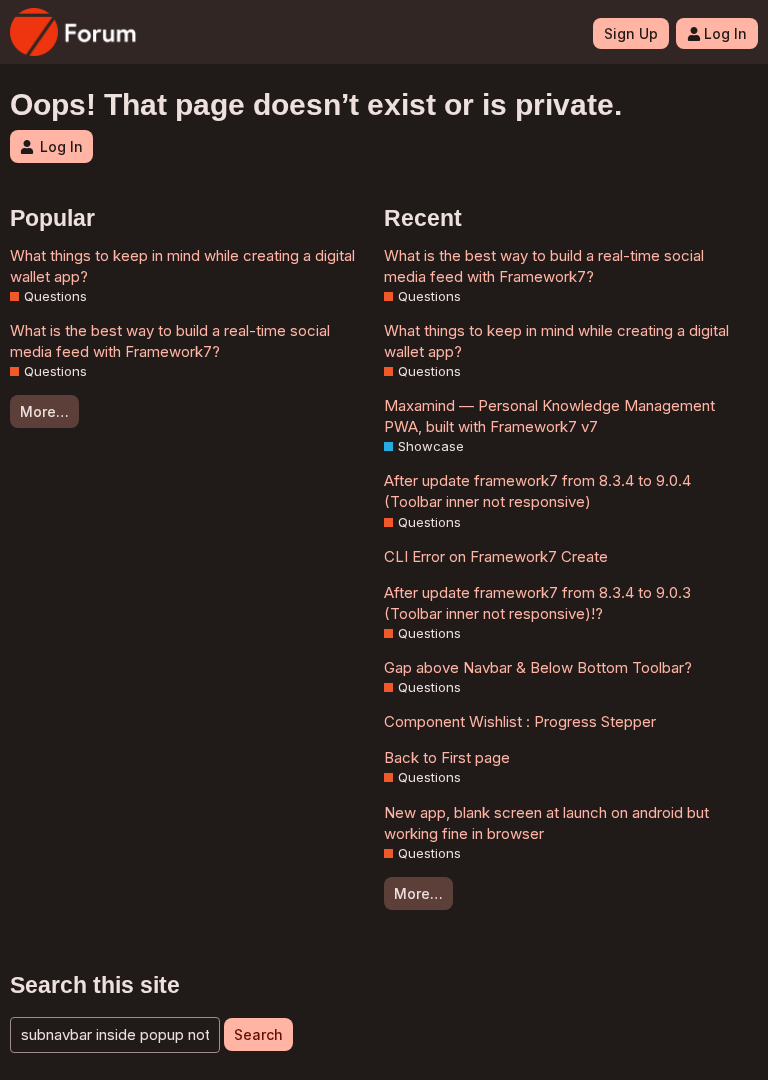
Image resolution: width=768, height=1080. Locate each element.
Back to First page (447, 757)
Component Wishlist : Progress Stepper (520, 721)
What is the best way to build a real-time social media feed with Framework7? (170, 341)
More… (44, 411)
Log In (725, 33)
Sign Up (631, 33)
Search (258, 1034)
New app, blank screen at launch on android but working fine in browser (546, 823)
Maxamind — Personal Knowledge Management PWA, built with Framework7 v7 (549, 416)
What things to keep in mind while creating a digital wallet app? (182, 266)
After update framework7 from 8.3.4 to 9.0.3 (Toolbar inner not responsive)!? (537, 603)
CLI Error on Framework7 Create (496, 556)
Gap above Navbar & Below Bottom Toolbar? (538, 667)
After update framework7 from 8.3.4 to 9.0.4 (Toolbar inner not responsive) (537, 491)
